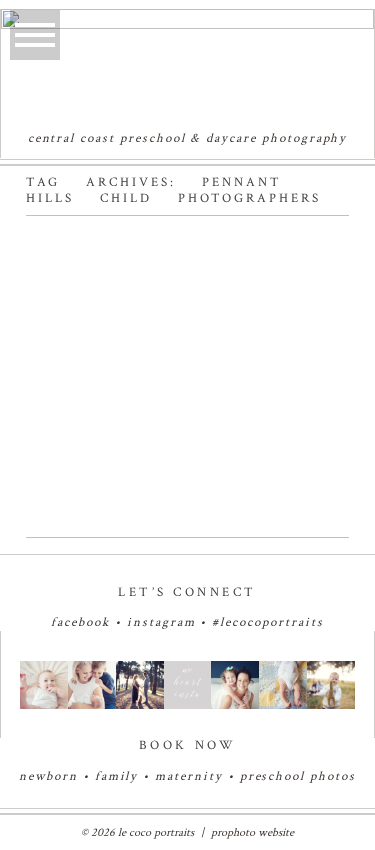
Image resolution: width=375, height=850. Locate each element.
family (117, 776)
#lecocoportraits (267, 622)
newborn (48, 776)
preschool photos (298, 776)
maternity (191, 776)
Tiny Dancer (143, 255)
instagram (161, 622)
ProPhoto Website (252, 832)
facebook (80, 622)
